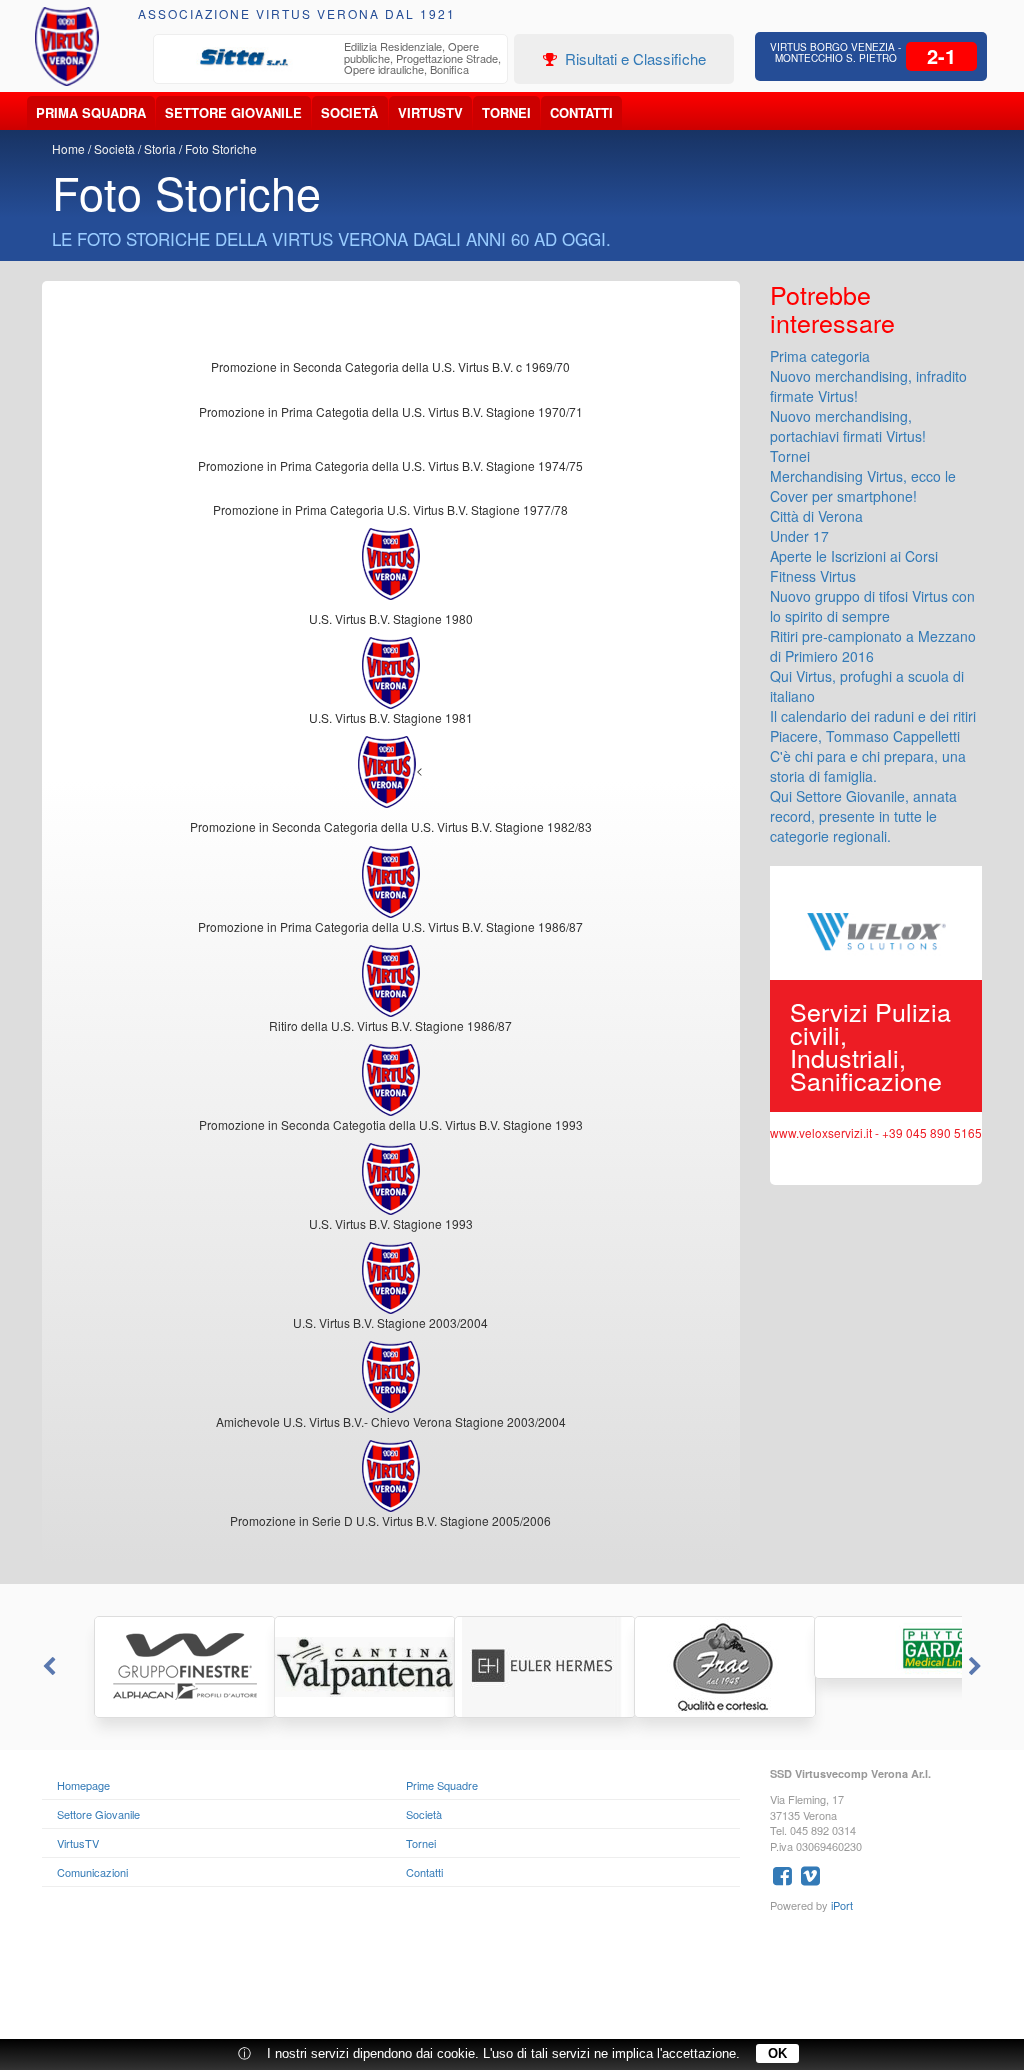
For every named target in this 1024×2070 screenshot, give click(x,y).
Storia (160, 148)
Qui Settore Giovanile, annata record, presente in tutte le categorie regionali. (863, 816)
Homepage (83, 1785)
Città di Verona (816, 516)
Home (68, 148)
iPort (842, 1905)
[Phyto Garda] (872, 1647)
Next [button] (977, 1667)
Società (349, 112)
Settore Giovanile (233, 112)
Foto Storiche (221, 148)
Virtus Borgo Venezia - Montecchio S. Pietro (835, 52)
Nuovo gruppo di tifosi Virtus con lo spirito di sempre (872, 606)
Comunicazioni (92, 1872)
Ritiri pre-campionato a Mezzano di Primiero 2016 (873, 646)
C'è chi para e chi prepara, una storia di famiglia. (868, 766)
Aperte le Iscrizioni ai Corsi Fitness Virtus (854, 566)
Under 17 (799, 536)
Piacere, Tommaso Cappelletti (865, 736)
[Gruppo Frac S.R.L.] (692, 1667)
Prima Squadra (91, 112)
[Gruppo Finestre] (152, 1667)
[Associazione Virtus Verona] (67, 46)
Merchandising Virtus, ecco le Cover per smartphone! (863, 486)
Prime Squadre (442, 1785)
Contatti (581, 112)
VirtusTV (430, 112)
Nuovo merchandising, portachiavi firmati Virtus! (848, 426)
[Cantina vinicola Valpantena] (332, 1667)
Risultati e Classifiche (633, 58)
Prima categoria (820, 356)
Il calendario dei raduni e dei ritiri (873, 716)
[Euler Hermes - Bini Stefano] (512, 1667)
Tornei (506, 112)
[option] (331, 60)
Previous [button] (47, 1667)
